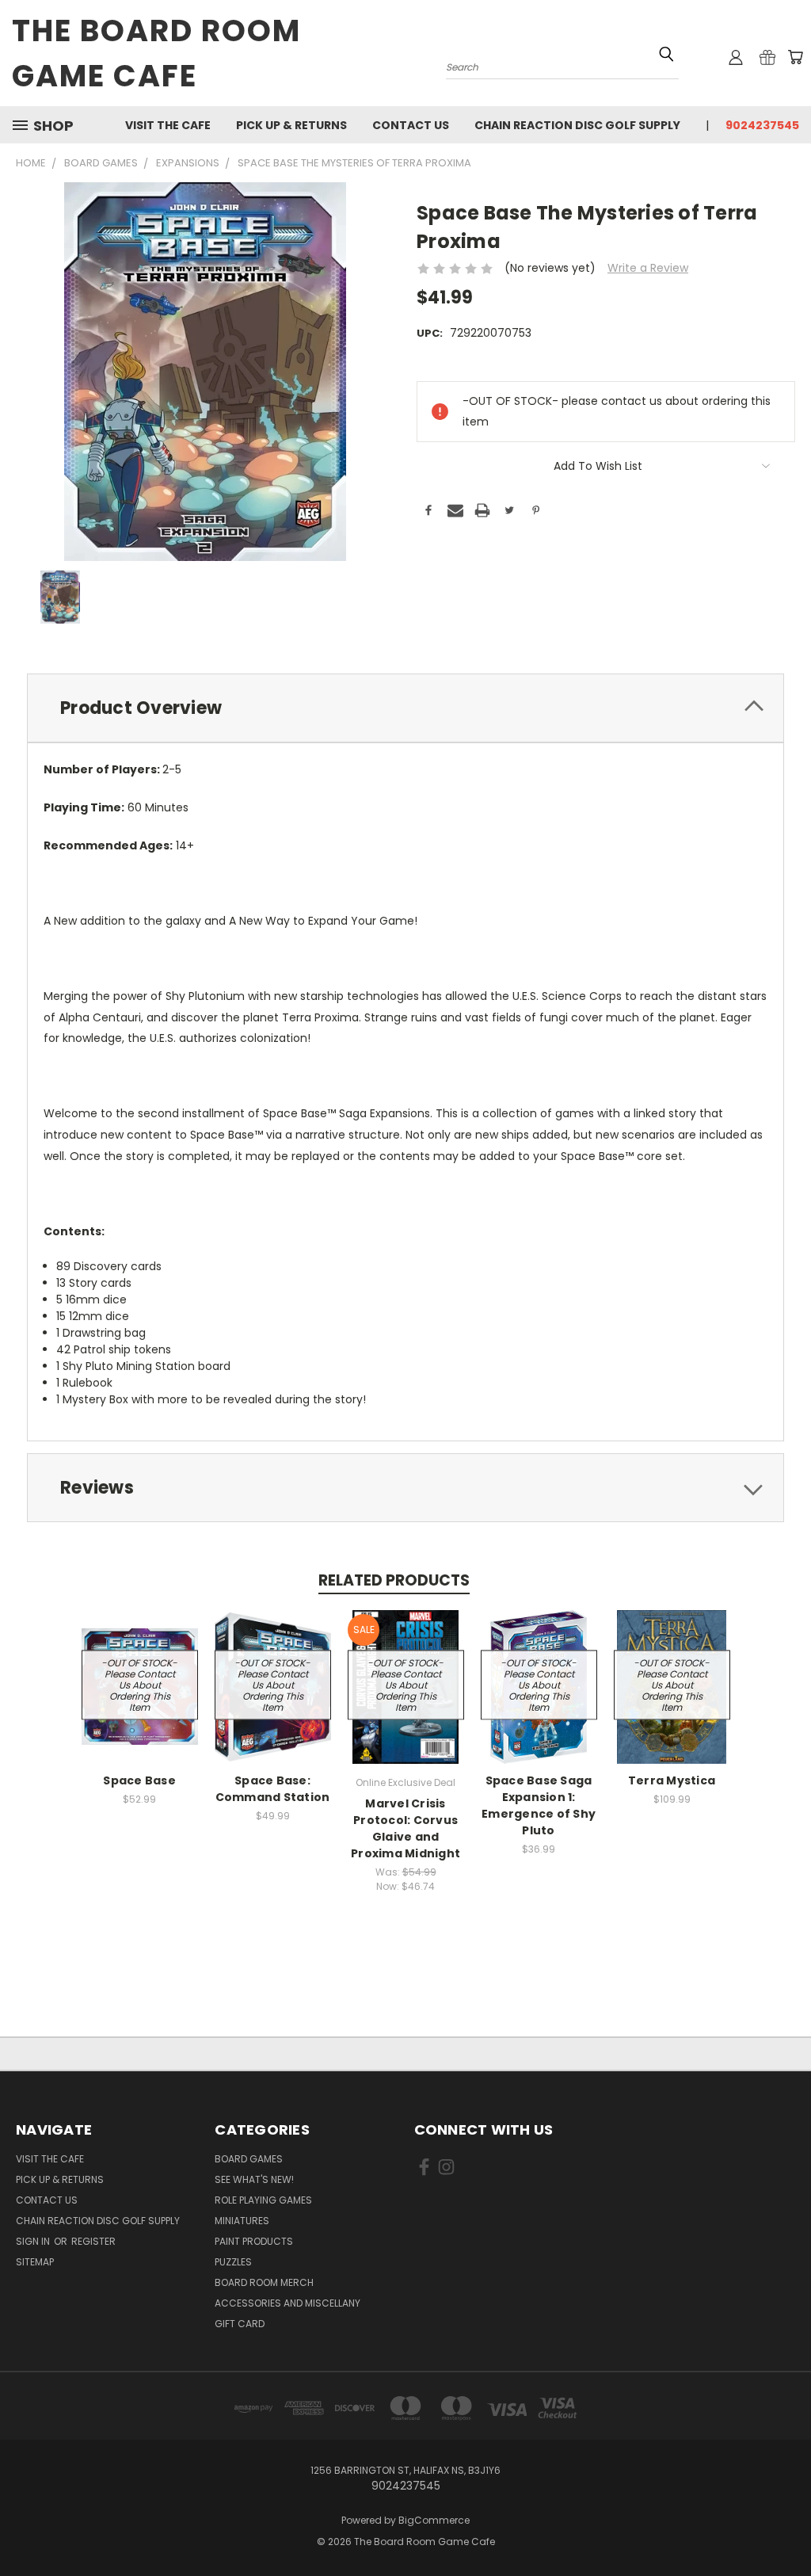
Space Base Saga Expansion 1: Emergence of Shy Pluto (539, 1805)
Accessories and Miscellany (287, 2303)
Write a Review (648, 268)
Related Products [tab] (394, 1580)
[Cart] (795, 57)
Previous (787, 2526)
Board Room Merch (264, 2282)
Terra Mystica (672, 1780)
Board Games (249, 2159)
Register (93, 2241)
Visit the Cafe (168, 125)
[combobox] (562, 65)
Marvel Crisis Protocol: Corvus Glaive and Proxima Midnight (405, 1828)
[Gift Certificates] (767, 57)
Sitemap (35, 2262)
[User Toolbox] (736, 57)
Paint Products (254, 2241)
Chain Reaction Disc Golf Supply (577, 125)
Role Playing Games (263, 2200)
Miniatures (242, 2221)
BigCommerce (434, 2520)
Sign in (34, 2241)
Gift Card (240, 2324)
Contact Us (411, 125)
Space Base (139, 1780)
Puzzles (233, 2262)
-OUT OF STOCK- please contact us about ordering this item (139, 1684)
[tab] (405, 708)
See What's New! (254, 2179)
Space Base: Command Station (273, 1789)
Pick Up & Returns (291, 125)
